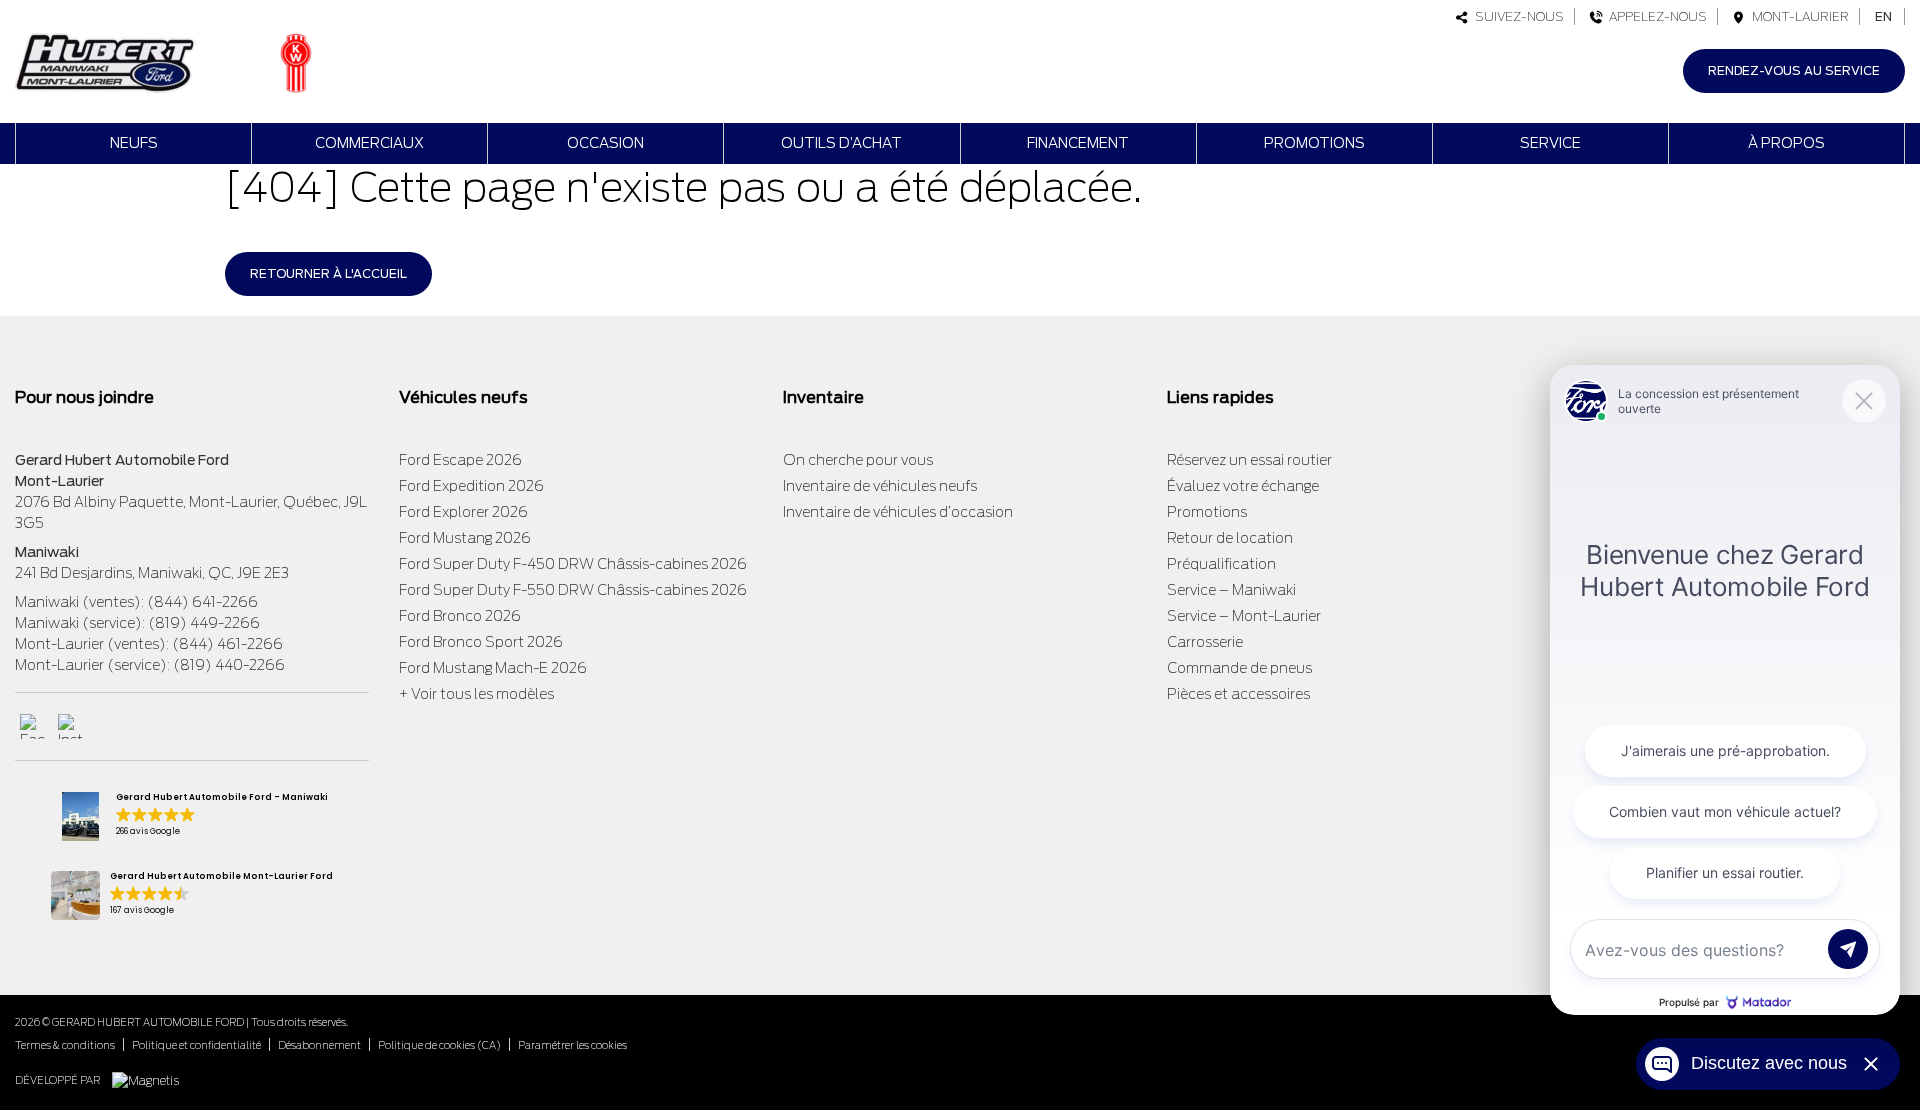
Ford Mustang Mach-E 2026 (493, 668)
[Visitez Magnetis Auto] (150, 1079)
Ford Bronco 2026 (460, 616)
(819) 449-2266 (204, 623)
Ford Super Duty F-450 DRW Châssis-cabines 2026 (573, 564)
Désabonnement (319, 1045)
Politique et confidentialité (196, 1045)
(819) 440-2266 (229, 665)
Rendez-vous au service (1794, 70)
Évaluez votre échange (1243, 486)
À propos (1786, 143)
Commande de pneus (1239, 668)
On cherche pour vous (858, 460)
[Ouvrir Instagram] (70, 726)
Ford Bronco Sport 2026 (481, 642)
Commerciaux (369, 143)
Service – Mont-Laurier (1244, 616)
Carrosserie (1205, 642)
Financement (1078, 143)
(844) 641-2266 (202, 602)
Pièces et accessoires (1238, 694)
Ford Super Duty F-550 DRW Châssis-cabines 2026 (573, 590)
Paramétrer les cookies (572, 1045)
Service (1550, 143)
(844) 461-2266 (227, 644)
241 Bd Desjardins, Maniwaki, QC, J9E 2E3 (152, 573)
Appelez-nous (1655, 16)
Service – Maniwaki (1231, 590)
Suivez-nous (1516, 16)
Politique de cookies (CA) (439, 1045)
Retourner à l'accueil (328, 273)
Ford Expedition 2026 (471, 486)
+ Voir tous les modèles (476, 694)
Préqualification (1221, 564)
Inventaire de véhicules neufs (880, 486)
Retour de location (1230, 538)
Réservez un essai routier (1249, 460)
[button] (191, 816)
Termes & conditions (65, 1045)
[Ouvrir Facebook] (32, 726)
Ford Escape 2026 (460, 460)
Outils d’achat (841, 143)
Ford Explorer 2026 (463, 512)
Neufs (134, 143)
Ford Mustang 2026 (465, 538)
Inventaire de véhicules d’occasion (898, 512)
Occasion (605, 143)
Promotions (1314, 143)
